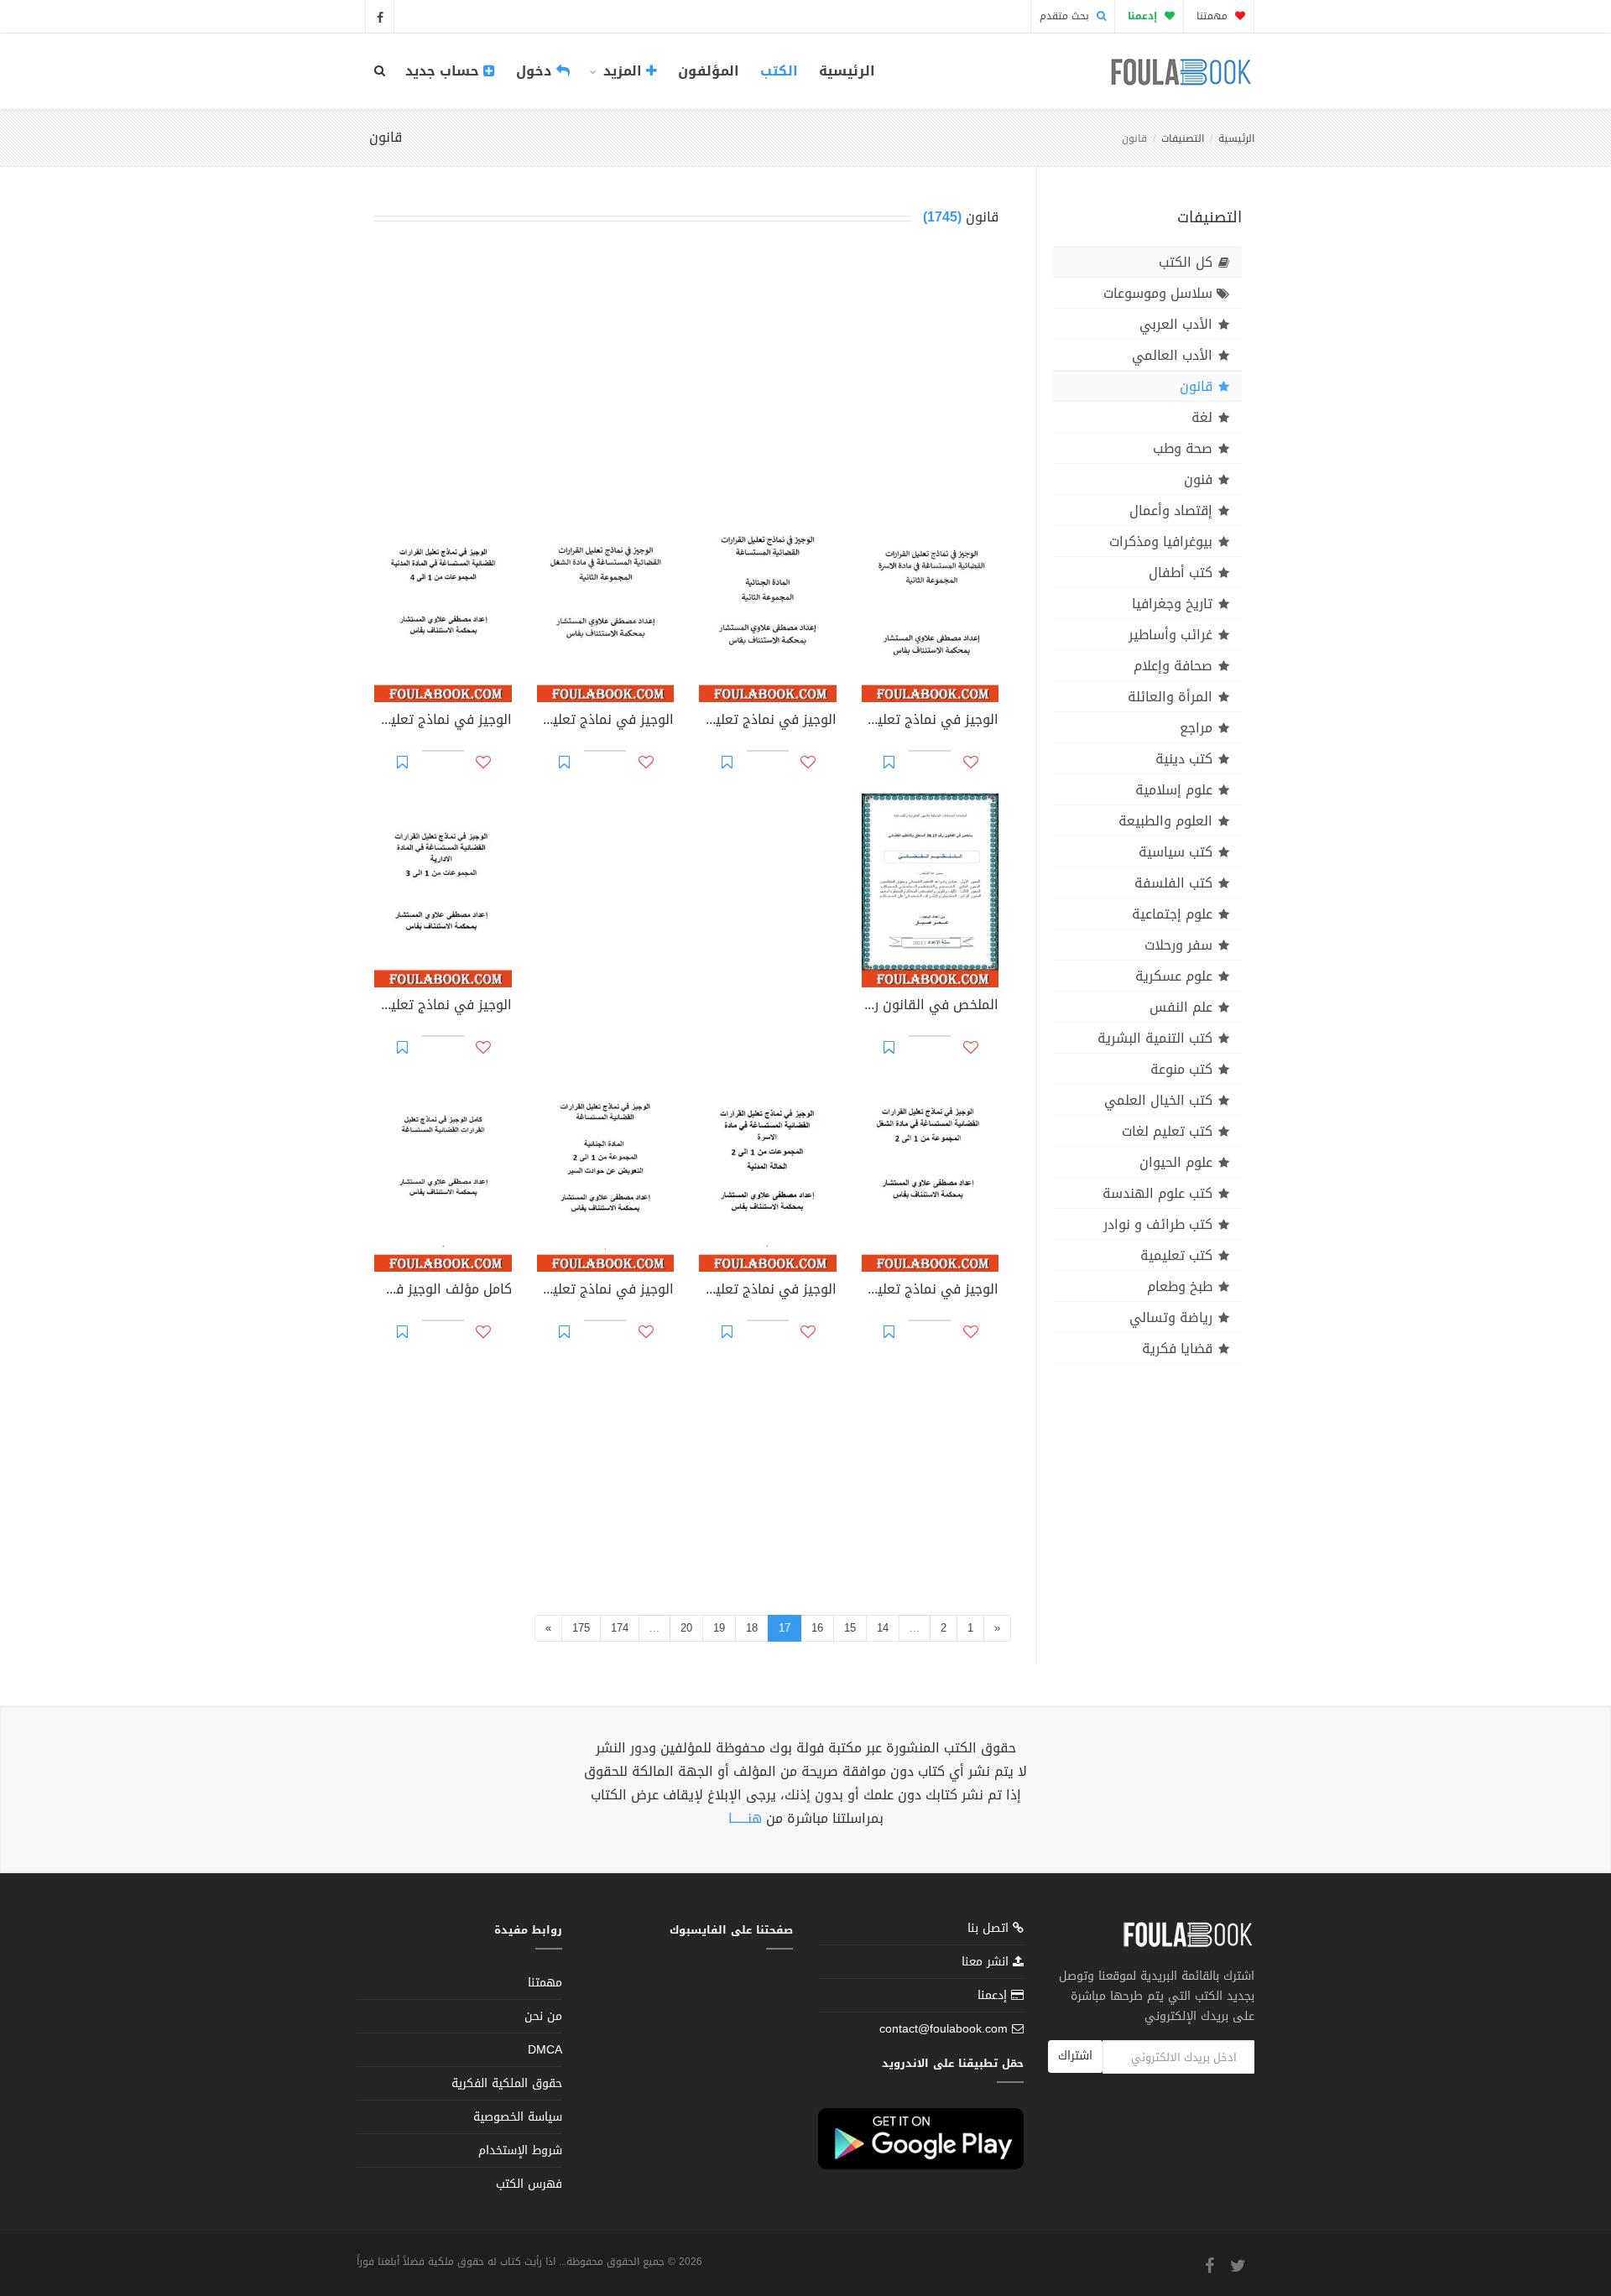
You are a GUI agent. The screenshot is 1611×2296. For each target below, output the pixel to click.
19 (719, 1628)
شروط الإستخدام (520, 2150)
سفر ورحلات (1178, 945)
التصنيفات (1183, 138)
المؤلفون (709, 71)
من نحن (543, 2016)
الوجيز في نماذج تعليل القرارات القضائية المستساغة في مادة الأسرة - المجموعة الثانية (931, 721)
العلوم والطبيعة (1165, 821)
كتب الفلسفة (1173, 883)
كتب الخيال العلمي (1158, 1100)
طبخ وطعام (1180, 1286)
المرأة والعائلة (1170, 697)
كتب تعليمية (1176, 1255)
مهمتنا (1214, 16)
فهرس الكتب (529, 2184)
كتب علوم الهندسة (1157, 1193)
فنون (1198, 479)
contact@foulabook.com (944, 2029)
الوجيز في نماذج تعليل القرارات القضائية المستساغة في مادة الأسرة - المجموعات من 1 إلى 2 (768, 1291)
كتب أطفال (1181, 573)
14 (883, 1628)
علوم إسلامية (1174, 790)
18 (752, 1628)
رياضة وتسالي (1171, 1317)
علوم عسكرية (1174, 976)
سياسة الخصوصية (518, 2117)
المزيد (623, 71)
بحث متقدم (1066, 16)
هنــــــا (745, 1818)
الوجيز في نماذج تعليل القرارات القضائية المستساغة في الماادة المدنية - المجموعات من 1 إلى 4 (443, 721)
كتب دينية (1184, 759)
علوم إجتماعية (1172, 914)
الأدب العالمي (1172, 355)
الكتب (779, 71)
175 (581, 1628)
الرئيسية (847, 71)
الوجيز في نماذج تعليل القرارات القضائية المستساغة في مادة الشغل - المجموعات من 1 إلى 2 (931, 1291)
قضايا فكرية (1177, 1348)
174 (620, 1628)
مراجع (1196, 728)
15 (850, 1628)
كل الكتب (1186, 262)
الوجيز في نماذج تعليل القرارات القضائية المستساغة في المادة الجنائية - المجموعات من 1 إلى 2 (606, 1291)
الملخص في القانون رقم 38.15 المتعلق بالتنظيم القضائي (931, 1007)
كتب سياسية (1176, 852)
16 (817, 1628)
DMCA (545, 2050)
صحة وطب (1183, 448)
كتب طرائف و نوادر (1158, 1224)
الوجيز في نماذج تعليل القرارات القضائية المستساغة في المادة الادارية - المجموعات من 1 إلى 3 (443, 1007)
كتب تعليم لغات (1167, 1131)
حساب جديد (444, 71)
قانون (1196, 386)
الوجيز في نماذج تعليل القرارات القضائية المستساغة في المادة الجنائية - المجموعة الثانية (768, 721)
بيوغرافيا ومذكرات (1161, 541)
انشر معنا (987, 1962)
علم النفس (1181, 1007)
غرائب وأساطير (1170, 635)
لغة (1202, 417)
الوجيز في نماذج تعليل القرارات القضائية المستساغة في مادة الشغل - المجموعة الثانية (606, 721)
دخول (536, 71)
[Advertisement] (686, 372)
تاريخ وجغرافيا (1172, 604)
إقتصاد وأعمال (1171, 510)
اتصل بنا (990, 1930)
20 (686, 1628)
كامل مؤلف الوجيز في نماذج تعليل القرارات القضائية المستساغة (443, 1291)
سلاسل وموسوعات (1158, 293)
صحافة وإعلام (1173, 666)
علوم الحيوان (1176, 1162)
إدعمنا (994, 1995)
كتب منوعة (1181, 1069)
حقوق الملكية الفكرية (507, 2083)
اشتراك (1075, 2056)
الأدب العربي (1176, 324)
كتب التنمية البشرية (1155, 1038)
